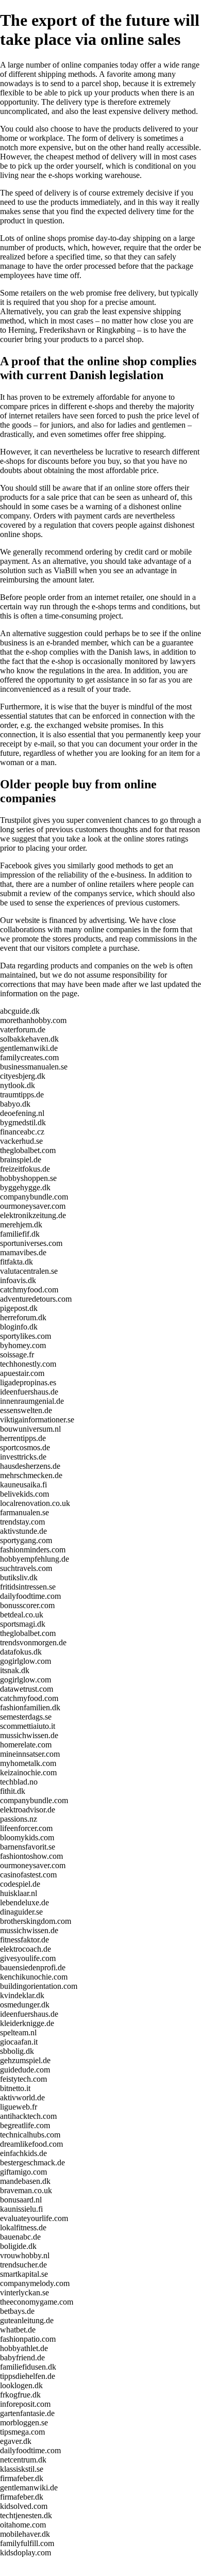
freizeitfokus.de (25, 1169)
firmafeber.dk (22, 2478)
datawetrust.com (27, 1689)
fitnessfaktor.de (24, 1940)
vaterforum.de (23, 1030)
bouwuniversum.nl (30, 1429)
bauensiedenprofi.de (33, 1967)
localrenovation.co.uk (35, 1503)
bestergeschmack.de (32, 2162)
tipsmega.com (22, 2432)
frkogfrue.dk (20, 2395)
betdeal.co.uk (22, 1615)
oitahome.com (23, 2525)
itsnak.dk (15, 1670)
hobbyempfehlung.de (35, 1559)
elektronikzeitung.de (33, 1215)
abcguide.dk (20, 1011)
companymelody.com (35, 2283)
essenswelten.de (26, 1410)
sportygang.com (26, 1540)
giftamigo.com (23, 2172)
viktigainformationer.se (37, 1420)
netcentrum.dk (23, 2460)
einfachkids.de (23, 2153)
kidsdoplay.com (26, 2553)
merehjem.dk (21, 1225)
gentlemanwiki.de (29, 1048)
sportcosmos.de (25, 1447)
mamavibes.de (23, 1252)
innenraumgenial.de (32, 1401)
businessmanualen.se (34, 1067)
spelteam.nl (18, 2032)
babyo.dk (15, 1104)
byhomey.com (23, 1345)
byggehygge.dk (25, 1187)
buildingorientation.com (39, 1986)
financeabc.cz (22, 1132)
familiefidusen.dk (28, 2367)
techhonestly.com (28, 1364)
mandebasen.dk (25, 2181)
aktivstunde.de (23, 1531)
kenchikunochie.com (34, 1977)
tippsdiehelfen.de (28, 2376)
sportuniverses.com (31, 1243)
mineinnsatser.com (30, 1754)
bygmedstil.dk (23, 1122)
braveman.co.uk (26, 2190)
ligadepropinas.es (28, 1382)
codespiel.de (20, 1884)
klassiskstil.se (22, 2469)
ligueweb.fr (19, 2107)
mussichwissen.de (29, 1735)
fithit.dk (13, 1791)
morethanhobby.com (33, 1020)
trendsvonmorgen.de (33, 1642)
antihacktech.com (28, 2116)
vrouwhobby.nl (25, 2255)
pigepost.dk (19, 1308)
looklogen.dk (21, 2385)
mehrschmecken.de (31, 1475)
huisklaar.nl (19, 1893)
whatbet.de (18, 2330)
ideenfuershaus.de (29, 1392)
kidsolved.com (24, 2506)
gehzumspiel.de (25, 2060)
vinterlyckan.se (24, 2293)
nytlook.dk (18, 1085)
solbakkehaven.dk (29, 1039)
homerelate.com (26, 1745)
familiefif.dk (20, 1234)
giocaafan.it (19, 2042)
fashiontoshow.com (31, 1856)
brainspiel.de (21, 1160)
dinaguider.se (21, 1912)
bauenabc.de (20, 2237)
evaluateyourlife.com (34, 2218)
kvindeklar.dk (22, 1995)
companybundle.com (34, 1197)
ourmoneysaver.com (33, 1206)
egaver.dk (16, 2441)
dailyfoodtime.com (30, 1596)
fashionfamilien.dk (30, 1707)
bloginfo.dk (19, 1327)
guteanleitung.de (27, 2320)
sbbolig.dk (17, 2051)
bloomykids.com (27, 1837)
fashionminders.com (33, 1550)
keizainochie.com (28, 1772)
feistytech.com (23, 2079)
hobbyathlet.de (24, 2348)
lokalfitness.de (23, 2227)
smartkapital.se (24, 2274)
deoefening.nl (22, 1113)
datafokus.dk (21, 1652)
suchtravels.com (26, 1568)
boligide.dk (18, 2246)
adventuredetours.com (36, 1299)
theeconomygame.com (37, 2302)
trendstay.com (22, 1522)
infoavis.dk (18, 1280)
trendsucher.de (23, 2265)
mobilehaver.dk (25, 2534)
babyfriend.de (22, 2358)
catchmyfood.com (29, 1290)
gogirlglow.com (26, 1661)
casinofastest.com (28, 1875)
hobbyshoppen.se (28, 1178)
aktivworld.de (22, 2097)
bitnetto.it (15, 2088)
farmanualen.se (24, 1512)
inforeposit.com (25, 2404)
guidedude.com (25, 2070)
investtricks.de (23, 1457)
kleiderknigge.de (27, 2023)
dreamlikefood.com (31, 2144)
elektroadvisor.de (28, 1810)
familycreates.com (29, 1057)
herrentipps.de (23, 1438)
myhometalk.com (28, 1763)
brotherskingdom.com (36, 1921)
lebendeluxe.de (24, 1902)
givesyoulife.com (28, 1958)
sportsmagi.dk (23, 1624)
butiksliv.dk (19, 1577)
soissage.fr (17, 1355)
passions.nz (19, 1819)
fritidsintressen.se (28, 1587)
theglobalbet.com (28, 1150)
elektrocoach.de (26, 1949)
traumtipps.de (22, 1095)
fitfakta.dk (16, 1262)
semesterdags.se (26, 1717)
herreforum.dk (23, 1317)
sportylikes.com (26, 1336)
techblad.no (19, 1782)
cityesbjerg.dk (23, 1076)
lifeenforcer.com (26, 1828)
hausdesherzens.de (30, 1466)
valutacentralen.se (29, 1271)
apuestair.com (22, 1373)
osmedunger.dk (25, 2005)
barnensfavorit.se (28, 1847)
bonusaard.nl (21, 2200)
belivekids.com (24, 1494)
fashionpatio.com (28, 2339)
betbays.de (17, 2311)
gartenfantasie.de (27, 2413)
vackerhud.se (21, 1141)
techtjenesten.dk (26, 2515)
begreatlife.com (25, 2125)
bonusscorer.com (27, 1605)
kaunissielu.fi (21, 2209)
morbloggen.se (24, 2423)
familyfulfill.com (27, 2543)
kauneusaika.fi (23, 1485)
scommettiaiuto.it (28, 1726)
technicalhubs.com (30, 2135)
